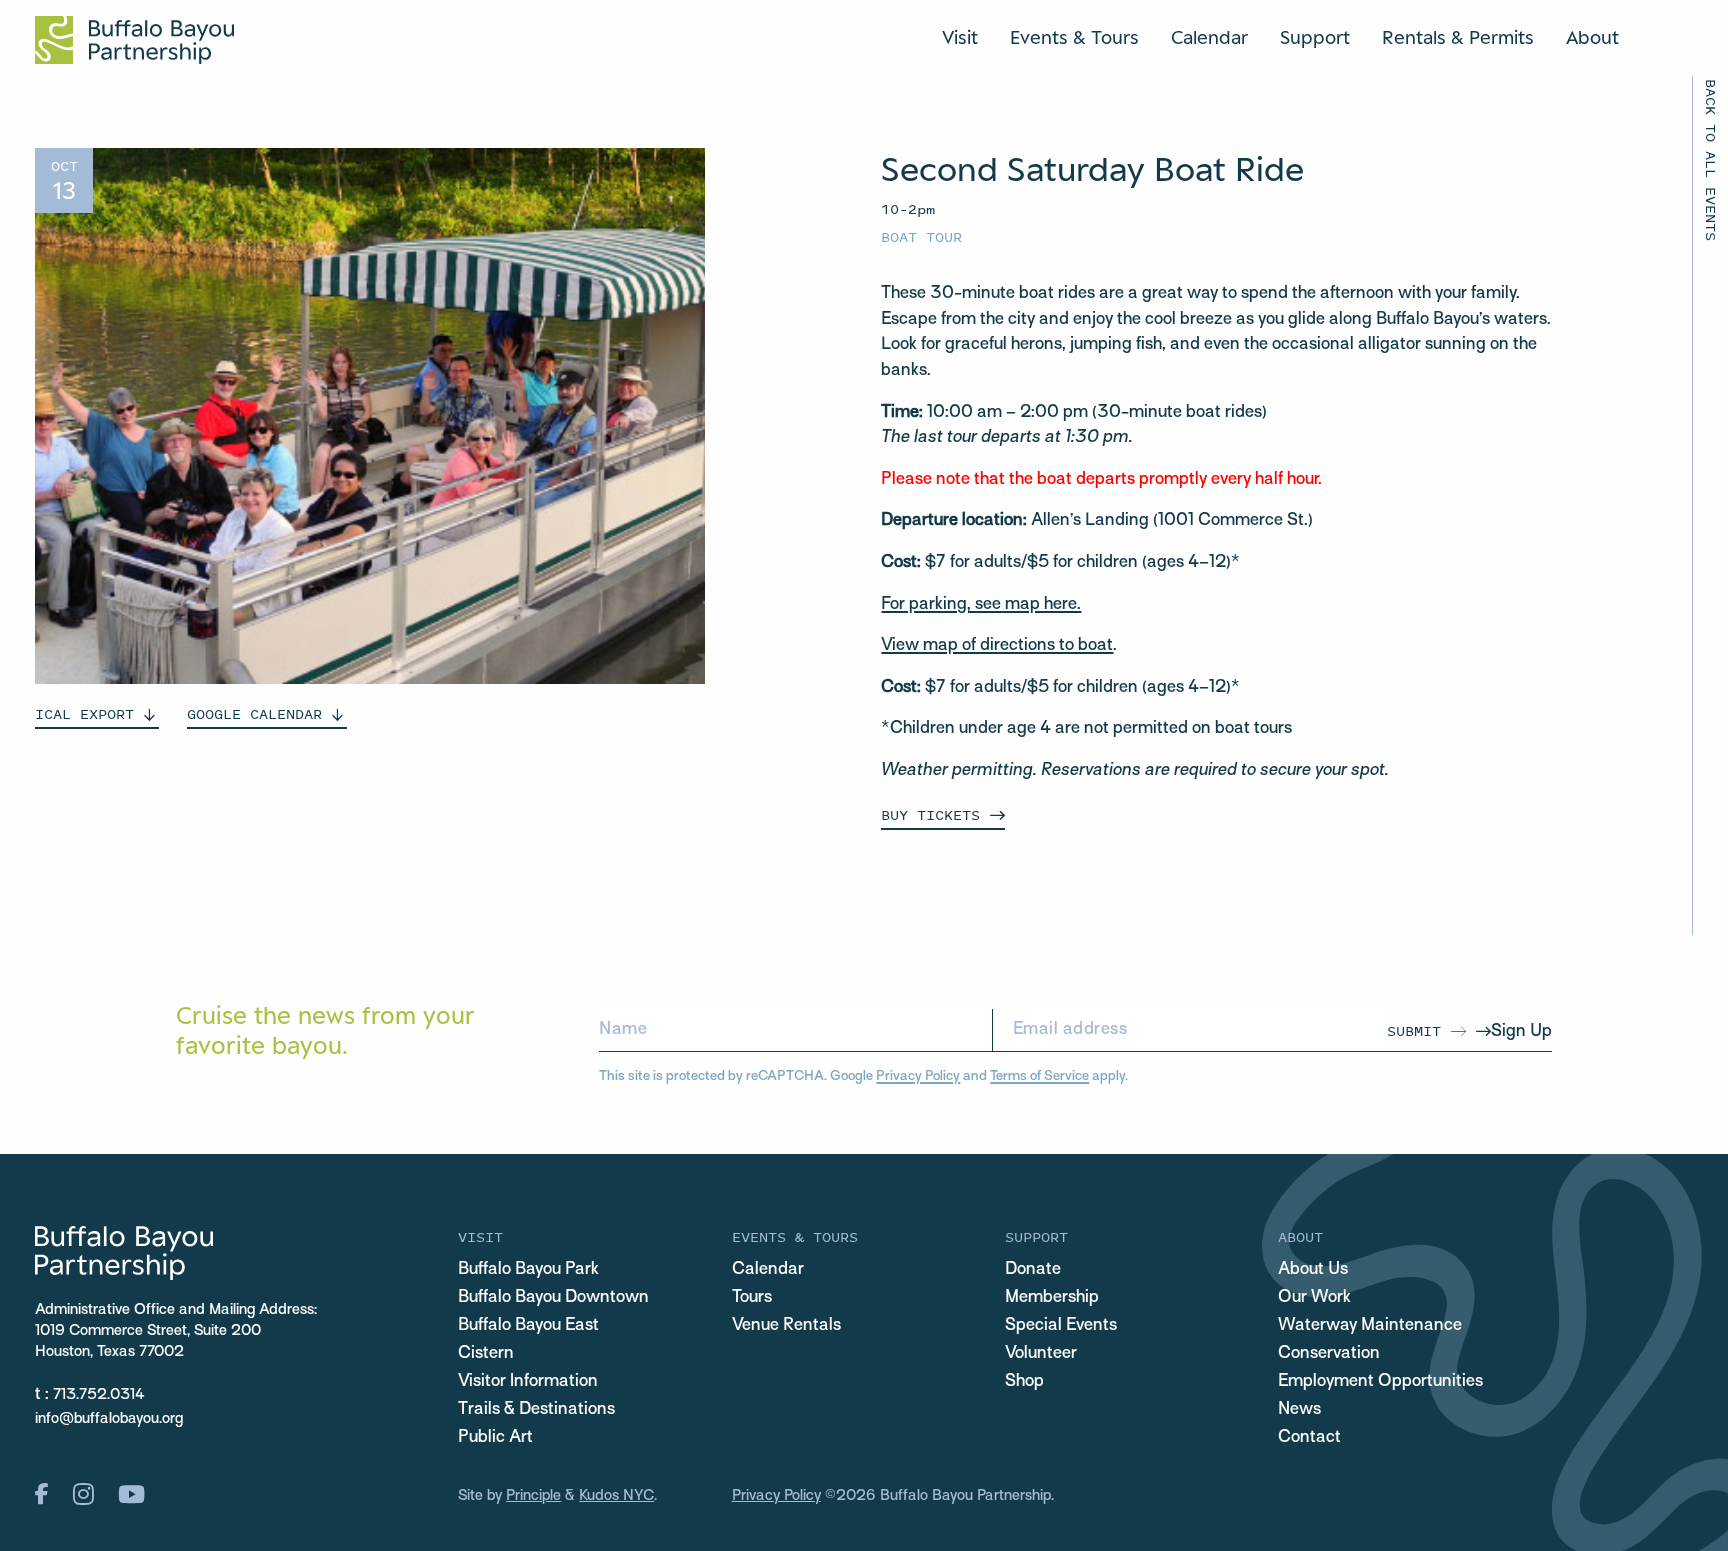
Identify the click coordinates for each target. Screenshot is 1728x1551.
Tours (752, 1298)
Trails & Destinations (536, 1410)
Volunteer (1041, 1354)
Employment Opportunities (1380, 1382)
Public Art (495, 1438)
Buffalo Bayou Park (528, 1270)
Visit (960, 37)
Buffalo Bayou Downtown (553, 1298)
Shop (1024, 1382)
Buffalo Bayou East (528, 1326)
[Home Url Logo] (134, 40)
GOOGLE (254, 713)
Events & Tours (1074, 37)
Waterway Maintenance (1370, 1326)
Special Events (1061, 1326)
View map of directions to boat (997, 646)
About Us (1313, 1270)
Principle (533, 1496)
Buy (930, 814)
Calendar (1209, 37)
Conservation (1329, 1354)
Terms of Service (1039, 1076)
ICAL (84, 713)
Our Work (1314, 1298)
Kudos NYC (616, 1496)
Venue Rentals (786, 1326)
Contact (1309, 1438)
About (1592, 37)
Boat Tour (921, 236)
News (1299, 1410)
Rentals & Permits (1458, 37)
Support (1315, 37)
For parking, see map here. (981, 605)
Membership (1052, 1298)
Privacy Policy (918, 1076)
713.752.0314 (99, 1395)
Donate (1033, 1270)
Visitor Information (528, 1382)
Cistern (486, 1354)
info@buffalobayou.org (109, 1419)
